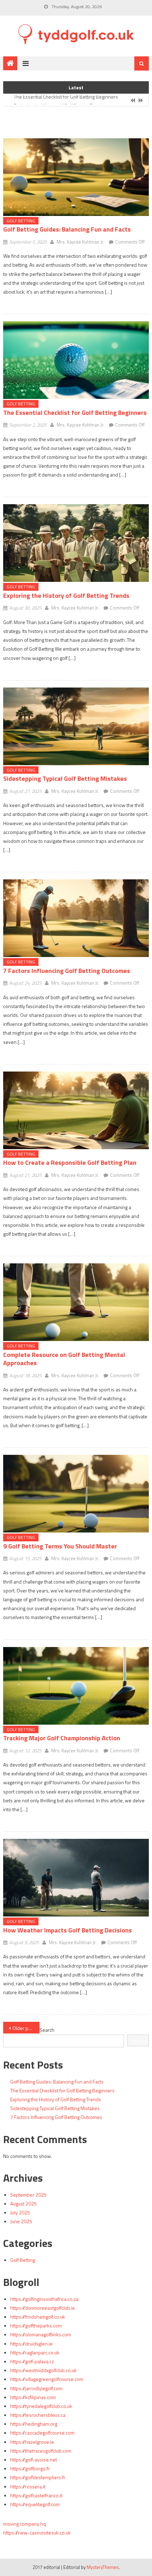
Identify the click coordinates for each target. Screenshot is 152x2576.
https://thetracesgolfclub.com (41, 2451)
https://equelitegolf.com (35, 2504)
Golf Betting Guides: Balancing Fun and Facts (67, 229)
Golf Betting (21, 221)
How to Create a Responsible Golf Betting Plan (70, 1162)
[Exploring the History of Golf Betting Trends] (76, 543)
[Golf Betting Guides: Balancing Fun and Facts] (76, 177)
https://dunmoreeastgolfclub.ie (43, 2308)
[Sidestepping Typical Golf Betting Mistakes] (76, 726)
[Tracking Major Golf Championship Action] (76, 1686)
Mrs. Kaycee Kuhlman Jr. (80, 242)
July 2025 (20, 2212)
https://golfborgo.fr (30, 2468)
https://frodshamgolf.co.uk (38, 2317)
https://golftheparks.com (36, 2325)
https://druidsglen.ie (31, 2344)
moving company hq (25, 2524)
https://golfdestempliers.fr (38, 2477)
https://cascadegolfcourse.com (42, 2433)
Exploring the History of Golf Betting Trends (59, 101)
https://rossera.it (28, 2486)
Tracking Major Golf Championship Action (62, 1738)
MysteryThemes (103, 2567)
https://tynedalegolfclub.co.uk (41, 2406)
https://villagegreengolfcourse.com (47, 2379)
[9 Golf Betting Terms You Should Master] (76, 1494)
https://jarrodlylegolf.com (36, 2388)
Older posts (25, 2028)
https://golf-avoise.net (34, 2460)
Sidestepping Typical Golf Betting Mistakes (65, 778)
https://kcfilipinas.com (33, 2397)
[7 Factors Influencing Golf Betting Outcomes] (76, 918)
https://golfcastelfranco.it (36, 2495)
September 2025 (28, 2195)
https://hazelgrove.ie (32, 2442)
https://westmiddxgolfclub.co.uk (43, 2370)
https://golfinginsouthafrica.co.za (44, 2299)
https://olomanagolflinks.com (41, 2334)
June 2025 (21, 2221)
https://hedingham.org (34, 2424)
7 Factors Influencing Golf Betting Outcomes (67, 971)
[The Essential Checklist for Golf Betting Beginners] (76, 360)
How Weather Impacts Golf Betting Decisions (68, 1930)
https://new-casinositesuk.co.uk (37, 2533)
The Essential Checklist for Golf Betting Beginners (75, 413)
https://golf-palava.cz (32, 2361)
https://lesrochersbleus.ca (38, 2415)
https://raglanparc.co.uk (35, 2352)
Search (47, 2030)
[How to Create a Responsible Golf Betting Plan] (76, 1110)
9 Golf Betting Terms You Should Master (60, 1546)
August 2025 (24, 2204)
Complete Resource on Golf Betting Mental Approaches (64, 1359)
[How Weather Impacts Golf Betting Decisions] (76, 1878)
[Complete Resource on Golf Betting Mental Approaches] (76, 1302)
